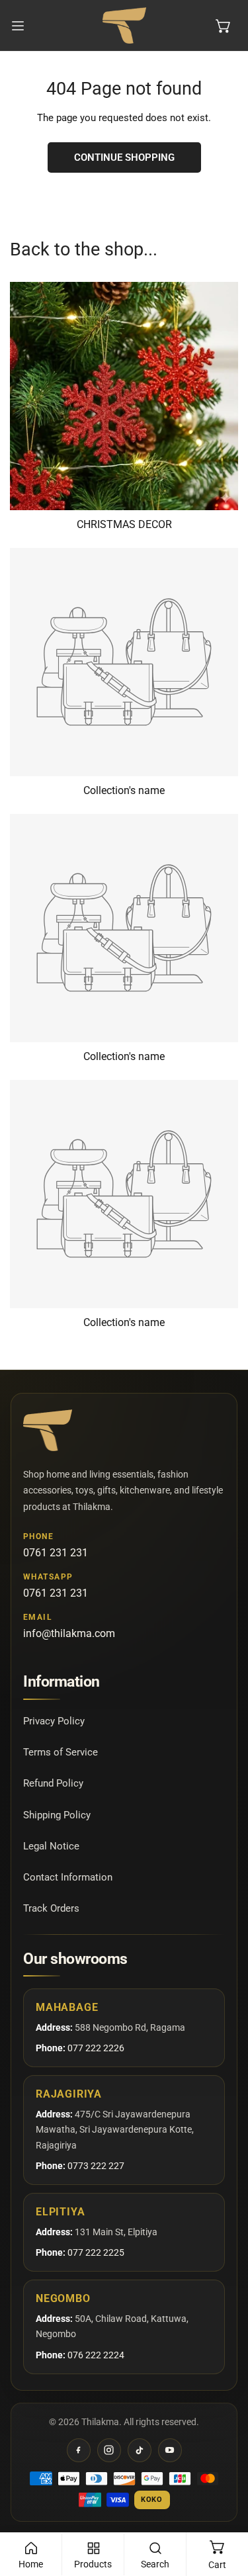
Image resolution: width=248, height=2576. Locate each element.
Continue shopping (124, 157)
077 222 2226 (96, 2048)
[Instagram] (109, 2450)
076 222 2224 (96, 2355)
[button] (224, 26)
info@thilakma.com (69, 1633)
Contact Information (68, 1877)
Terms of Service (61, 1752)
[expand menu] (18, 25)
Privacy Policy (54, 1721)
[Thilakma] (124, 25)
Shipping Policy (57, 1815)
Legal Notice (51, 1846)
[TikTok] (140, 2450)
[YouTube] (170, 2450)
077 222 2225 (96, 2252)
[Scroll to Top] (224, 2506)
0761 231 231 (56, 1553)
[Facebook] (79, 2450)
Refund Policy (53, 1783)
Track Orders (51, 1908)
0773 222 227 (96, 2166)
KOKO (152, 2500)
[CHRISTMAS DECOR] (124, 396)
